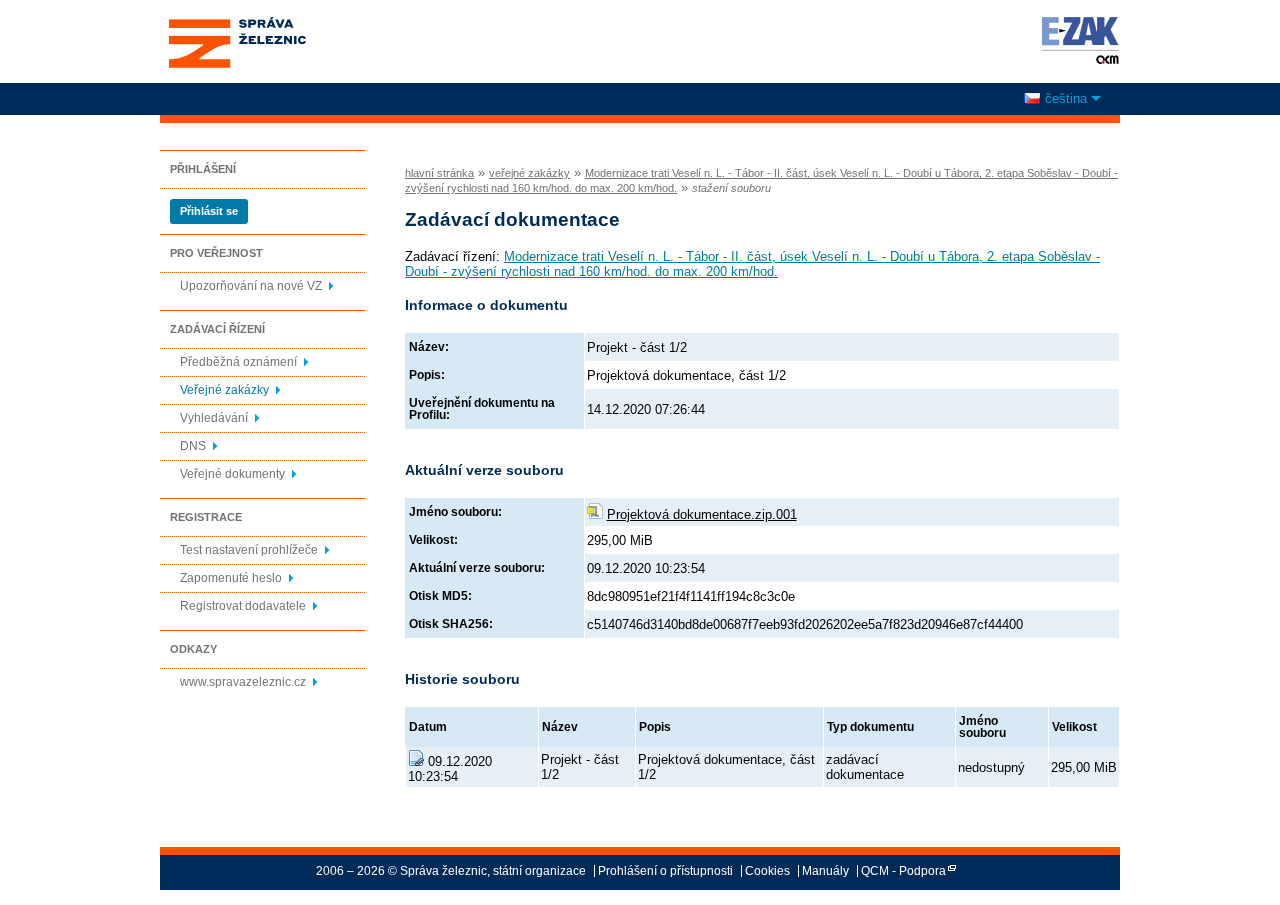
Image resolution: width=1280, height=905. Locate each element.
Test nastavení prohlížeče (249, 550)
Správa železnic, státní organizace (236, 23)
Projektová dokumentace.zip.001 (702, 514)
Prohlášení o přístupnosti (665, 871)
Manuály (825, 871)
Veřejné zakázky (224, 390)
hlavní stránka (439, 173)
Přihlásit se (209, 211)
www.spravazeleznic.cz (243, 682)
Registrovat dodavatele (243, 606)
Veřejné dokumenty (232, 474)
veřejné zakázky (529, 173)
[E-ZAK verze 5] (1076, 40)
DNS (193, 446)
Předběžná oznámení (238, 362)
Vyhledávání (214, 418)
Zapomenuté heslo (231, 578)
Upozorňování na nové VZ (251, 286)
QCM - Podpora (903, 871)
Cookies (767, 871)
